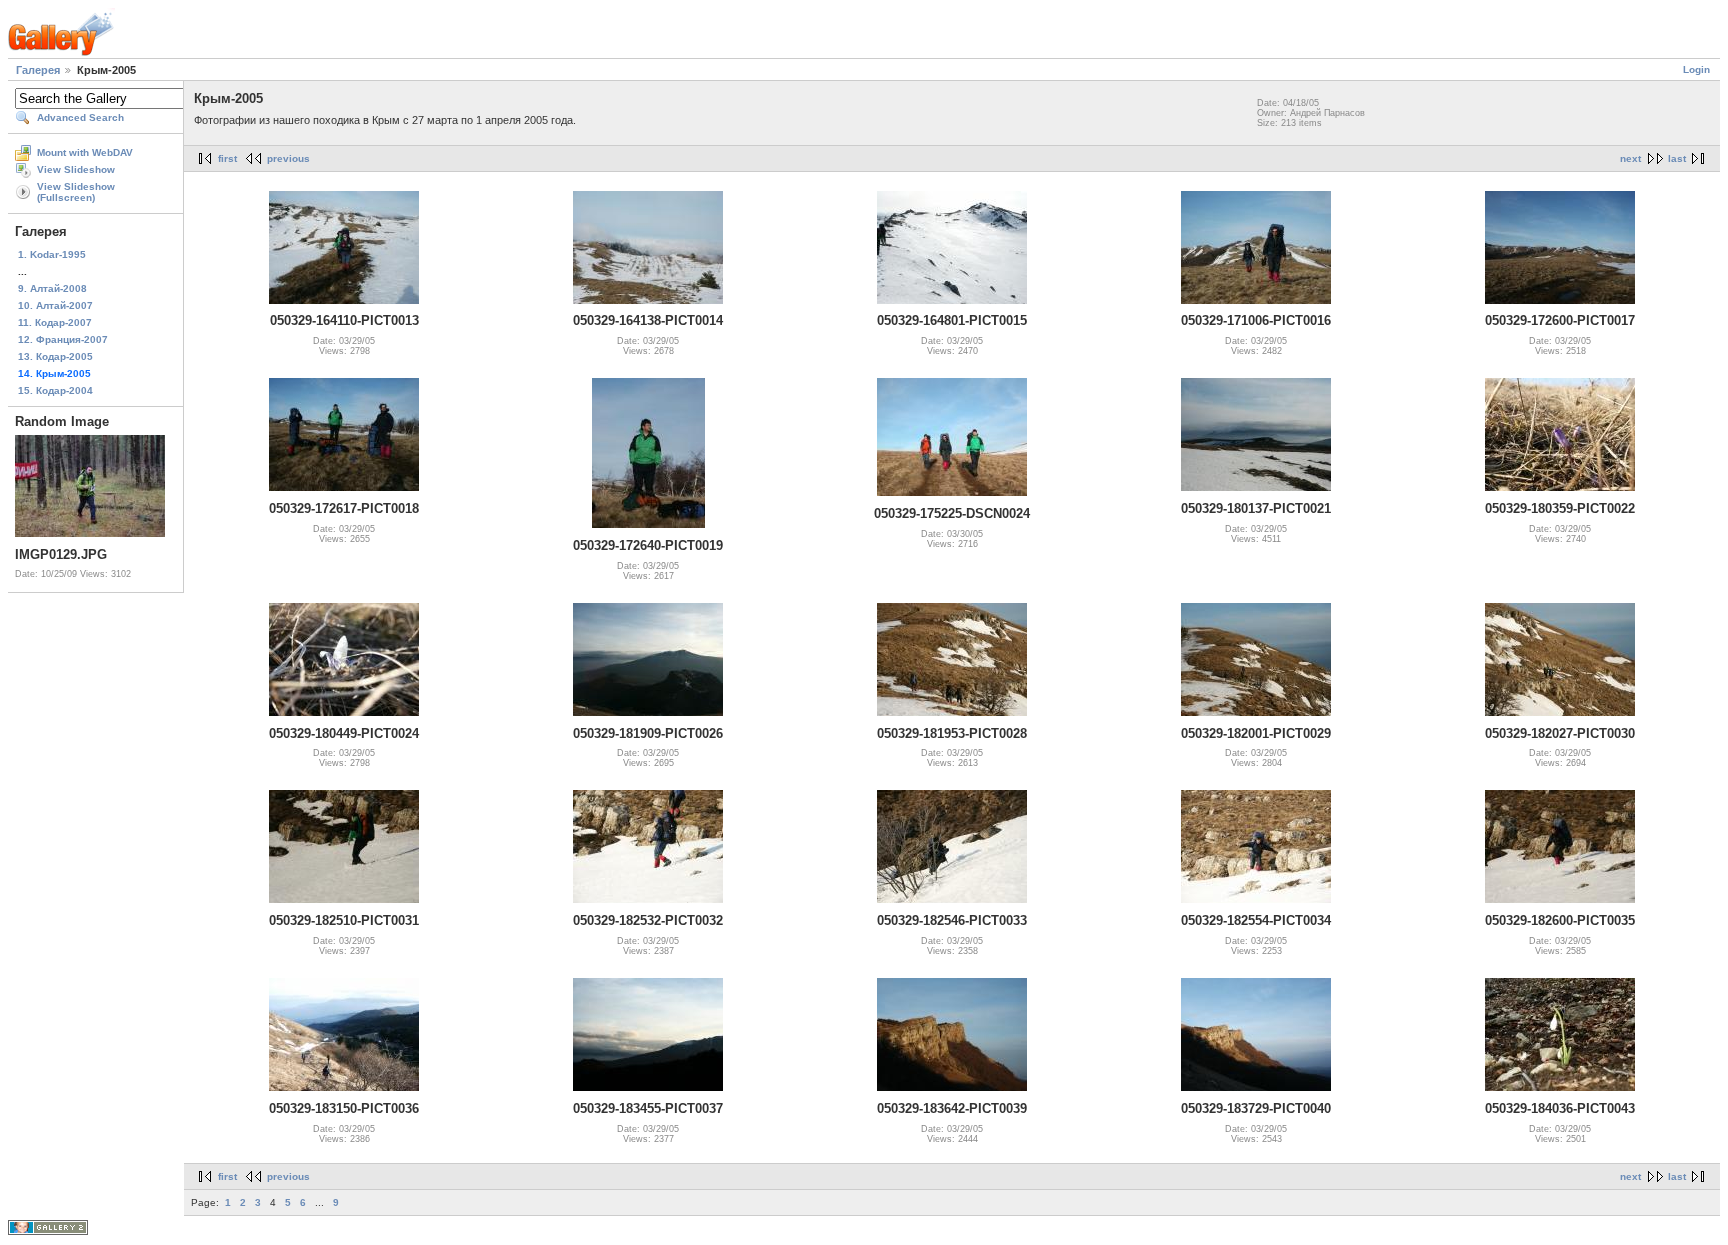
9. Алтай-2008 (52, 288)
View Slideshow (76, 169)
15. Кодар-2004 (55, 390)
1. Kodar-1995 (52, 254)
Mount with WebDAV (85, 152)
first (227, 158)
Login (1696, 69)
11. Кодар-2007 (55, 322)
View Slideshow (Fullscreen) (76, 192)
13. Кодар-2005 (55, 356)
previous (288, 158)
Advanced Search (80, 117)
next (1630, 158)
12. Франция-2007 (63, 339)
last (1677, 158)
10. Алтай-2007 (55, 305)
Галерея (38, 70)
